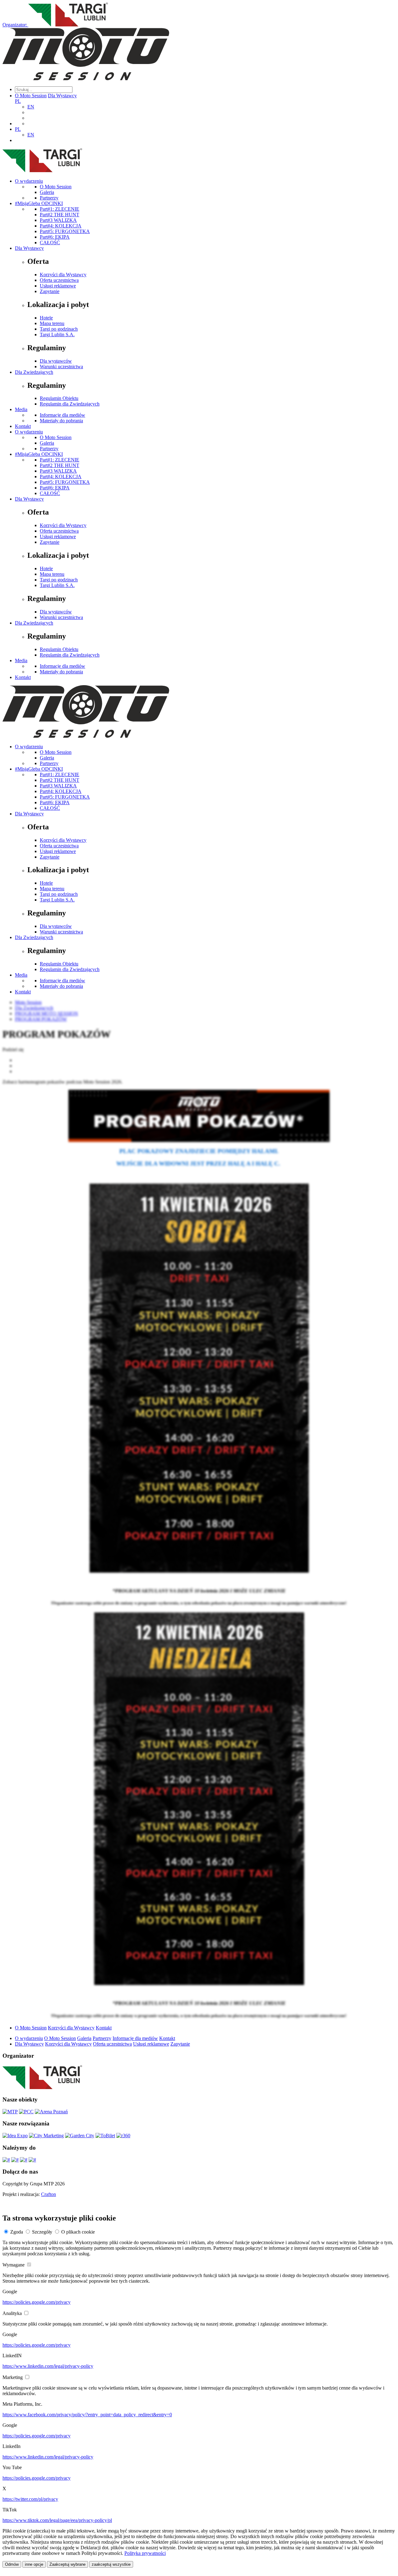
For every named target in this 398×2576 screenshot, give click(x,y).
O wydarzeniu (29, 181)
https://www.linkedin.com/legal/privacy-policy (48, 2366)
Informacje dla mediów (62, 415)
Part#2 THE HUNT (60, 215)
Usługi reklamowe (58, 286)
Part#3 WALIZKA (58, 220)
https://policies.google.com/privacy (37, 2302)
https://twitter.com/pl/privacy (30, 2499)
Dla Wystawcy (62, 96)
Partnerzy (49, 198)
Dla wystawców (56, 361)
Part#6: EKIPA (55, 237)
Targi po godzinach (59, 329)
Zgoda (17, 2232)
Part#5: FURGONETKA (65, 231)
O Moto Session (31, 96)
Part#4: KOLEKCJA (61, 226)
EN (31, 107)
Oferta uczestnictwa (59, 280)
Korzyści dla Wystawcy (63, 275)
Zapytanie (50, 291)
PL (18, 101)
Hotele (46, 318)
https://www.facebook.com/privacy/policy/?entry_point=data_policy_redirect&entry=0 (87, 2415)
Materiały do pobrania (61, 421)
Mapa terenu (52, 323)
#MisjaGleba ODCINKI (39, 203)
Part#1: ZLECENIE (60, 209)
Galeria (47, 192)
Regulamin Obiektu (59, 398)
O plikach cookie (78, 2232)
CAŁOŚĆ (50, 243)
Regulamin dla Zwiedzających (70, 404)
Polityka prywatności (145, 2553)
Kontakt (23, 426)
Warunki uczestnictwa (61, 367)
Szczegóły (42, 2232)
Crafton (49, 2194)
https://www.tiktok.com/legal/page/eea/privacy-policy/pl (57, 2520)
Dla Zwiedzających (34, 372)
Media (21, 409)
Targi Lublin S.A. (57, 335)
